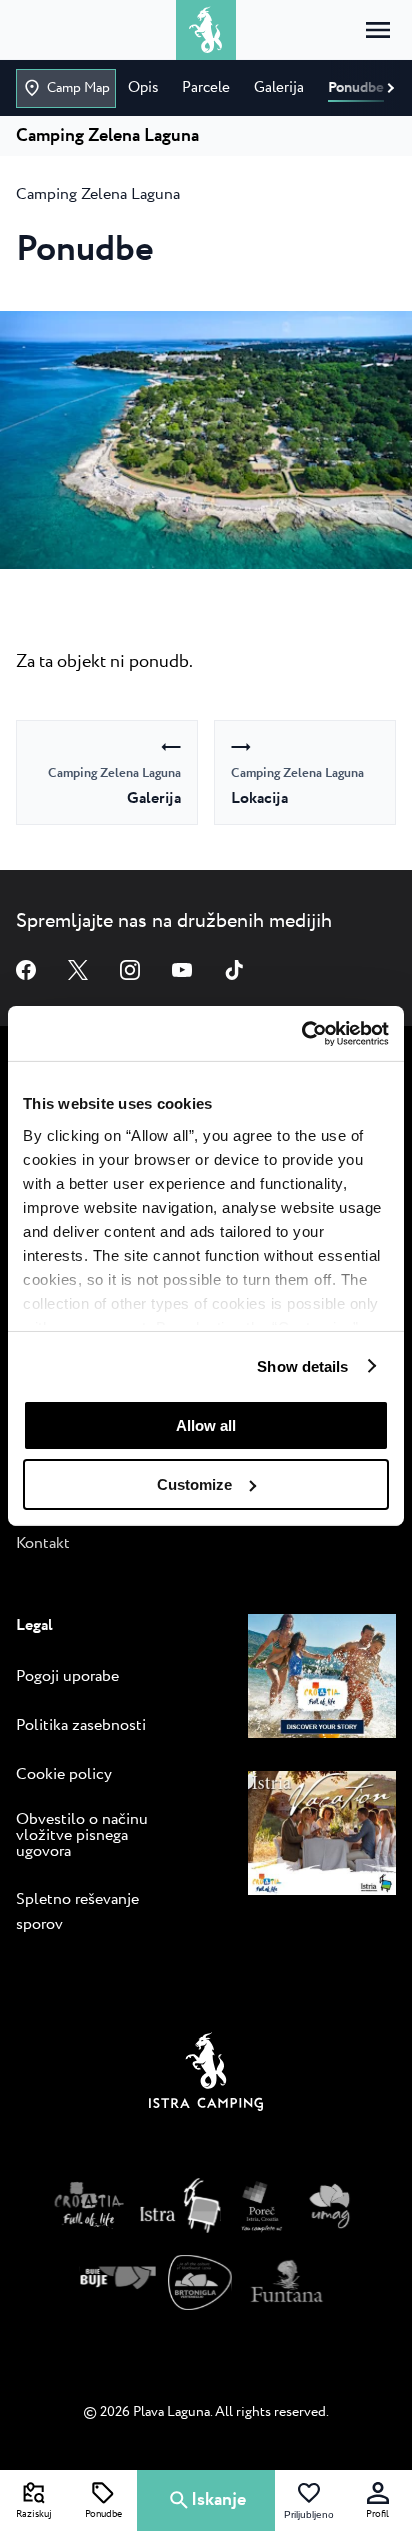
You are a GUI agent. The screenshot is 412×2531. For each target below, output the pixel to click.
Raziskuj (34, 2515)
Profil (377, 2515)
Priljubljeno (309, 2515)
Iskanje (218, 2500)
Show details (302, 1365)
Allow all (206, 1425)
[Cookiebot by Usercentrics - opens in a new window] (301, 1033)
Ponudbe (103, 2515)
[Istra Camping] (206, 2076)
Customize (194, 1484)
